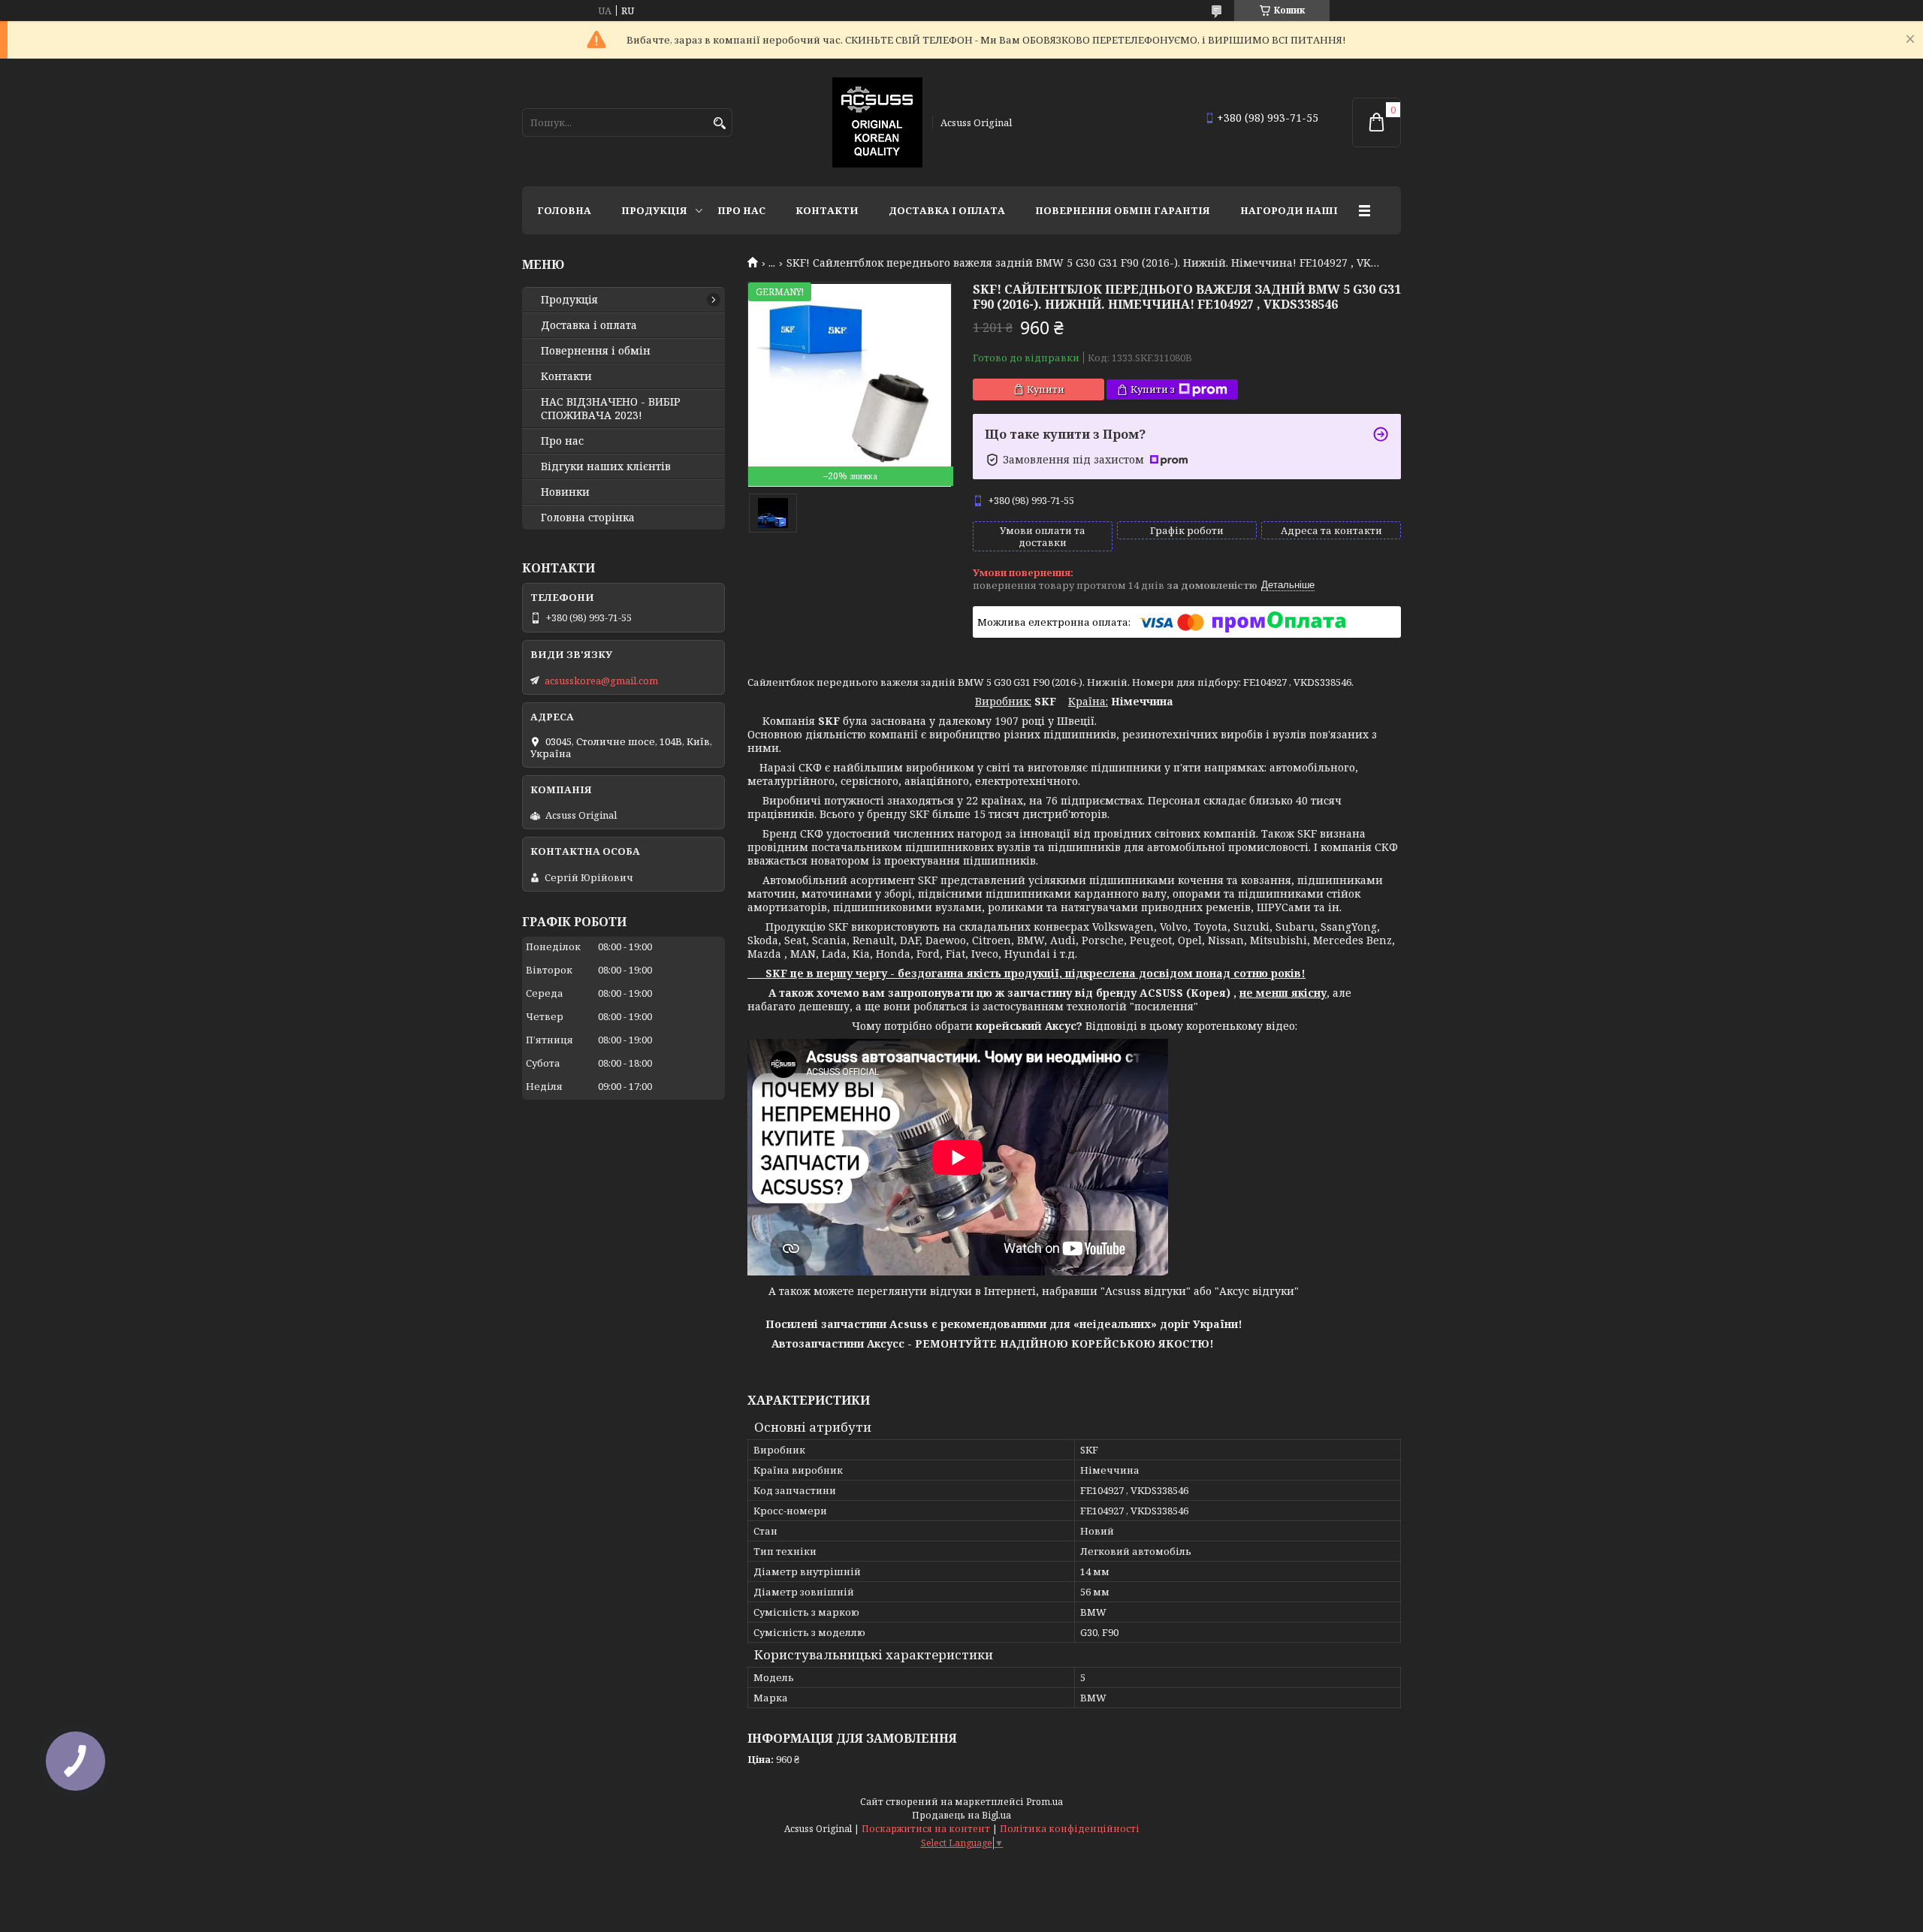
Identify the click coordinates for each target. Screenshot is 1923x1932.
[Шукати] (719, 124)
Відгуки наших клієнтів (606, 466)
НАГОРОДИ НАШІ (1289, 210)
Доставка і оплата (947, 210)
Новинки (565, 492)
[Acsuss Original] (877, 122)
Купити (1046, 389)
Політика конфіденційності (1070, 1829)
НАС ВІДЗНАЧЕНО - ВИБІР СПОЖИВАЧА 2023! (611, 409)
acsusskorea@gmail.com (601, 681)
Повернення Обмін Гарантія (1123, 210)
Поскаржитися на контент (926, 1829)
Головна (564, 210)
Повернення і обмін (596, 351)
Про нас (741, 210)
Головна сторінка (588, 518)
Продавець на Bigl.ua (961, 1815)
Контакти (827, 210)
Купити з (1153, 389)
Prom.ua (1045, 1802)
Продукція (654, 210)
